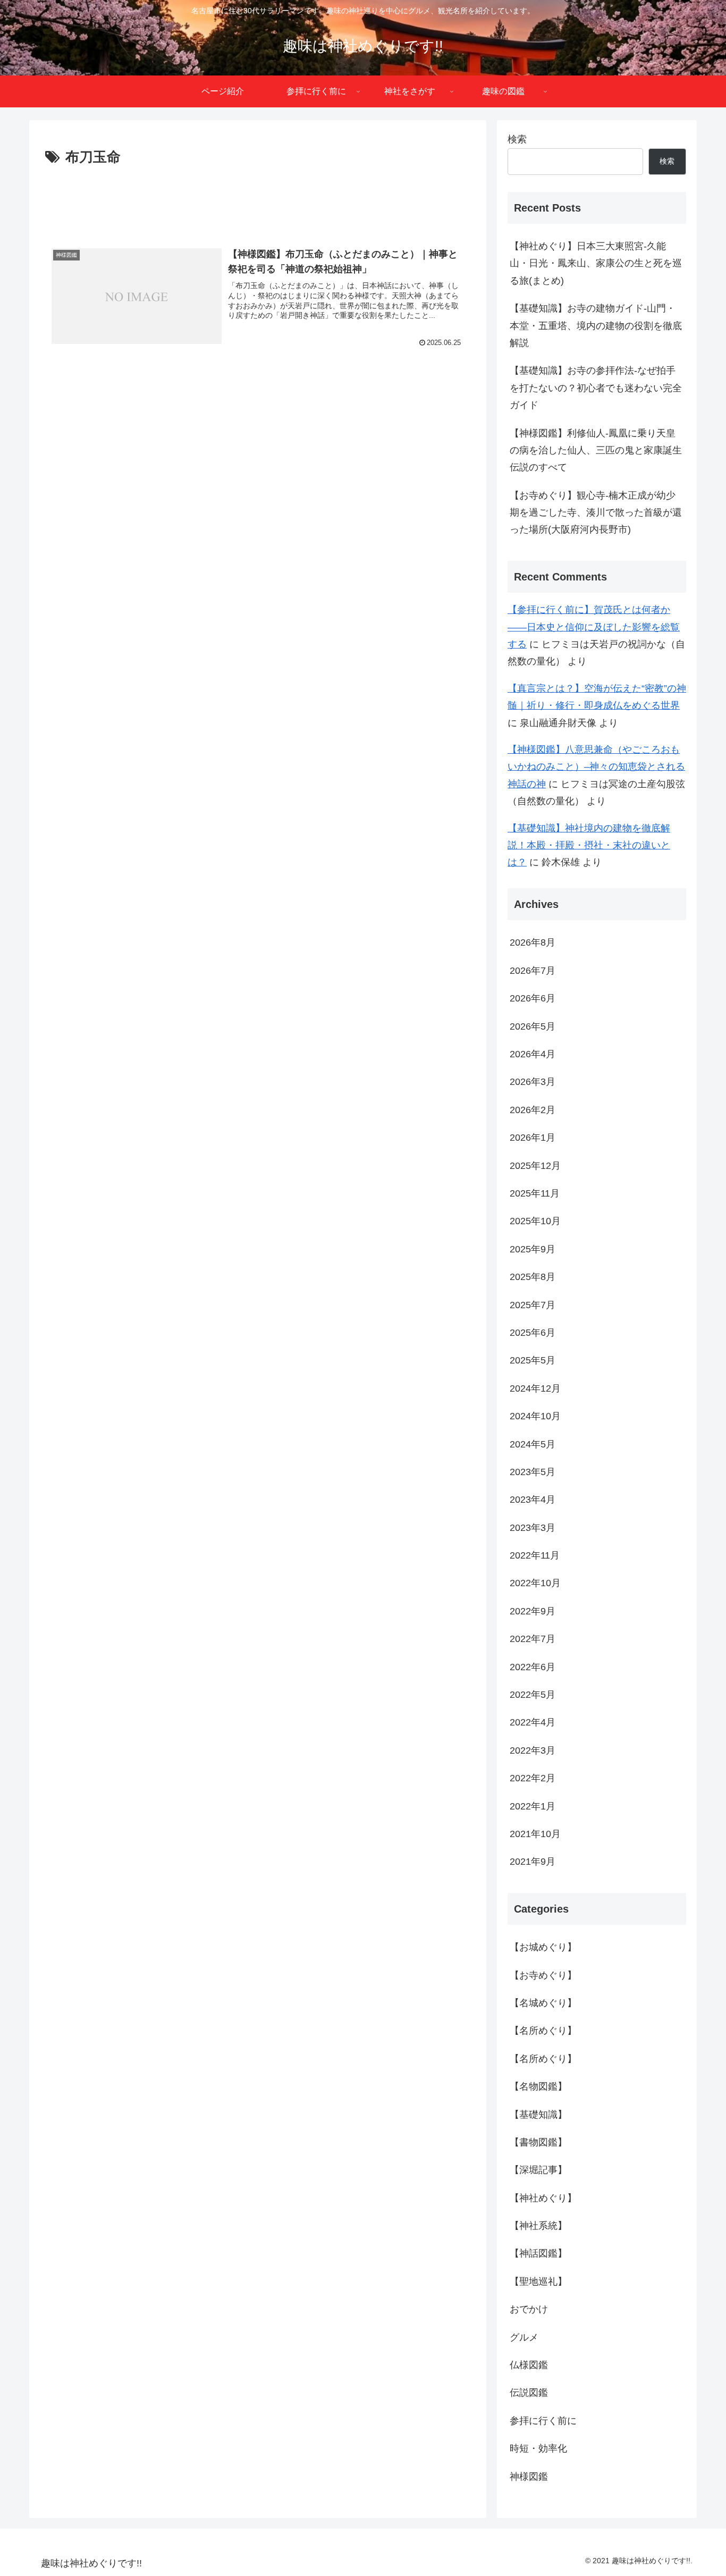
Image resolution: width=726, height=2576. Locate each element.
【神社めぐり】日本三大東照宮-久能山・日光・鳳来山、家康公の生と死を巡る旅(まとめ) (596, 263)
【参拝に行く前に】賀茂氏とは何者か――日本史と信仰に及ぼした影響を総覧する (594, 627)
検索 (517, 139)
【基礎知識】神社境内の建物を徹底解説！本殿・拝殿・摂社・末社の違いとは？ (589, 845)
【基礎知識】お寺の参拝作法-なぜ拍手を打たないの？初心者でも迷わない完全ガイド (596, 388)
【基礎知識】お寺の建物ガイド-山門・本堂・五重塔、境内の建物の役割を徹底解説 (596, 326)
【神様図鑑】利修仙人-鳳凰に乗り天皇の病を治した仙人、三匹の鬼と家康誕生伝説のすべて (596, 451)
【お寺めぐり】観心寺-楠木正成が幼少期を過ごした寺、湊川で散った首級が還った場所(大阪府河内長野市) (596, 513)
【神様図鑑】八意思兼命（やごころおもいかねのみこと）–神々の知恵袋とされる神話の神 (596, 767)
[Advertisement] (258, 199)
